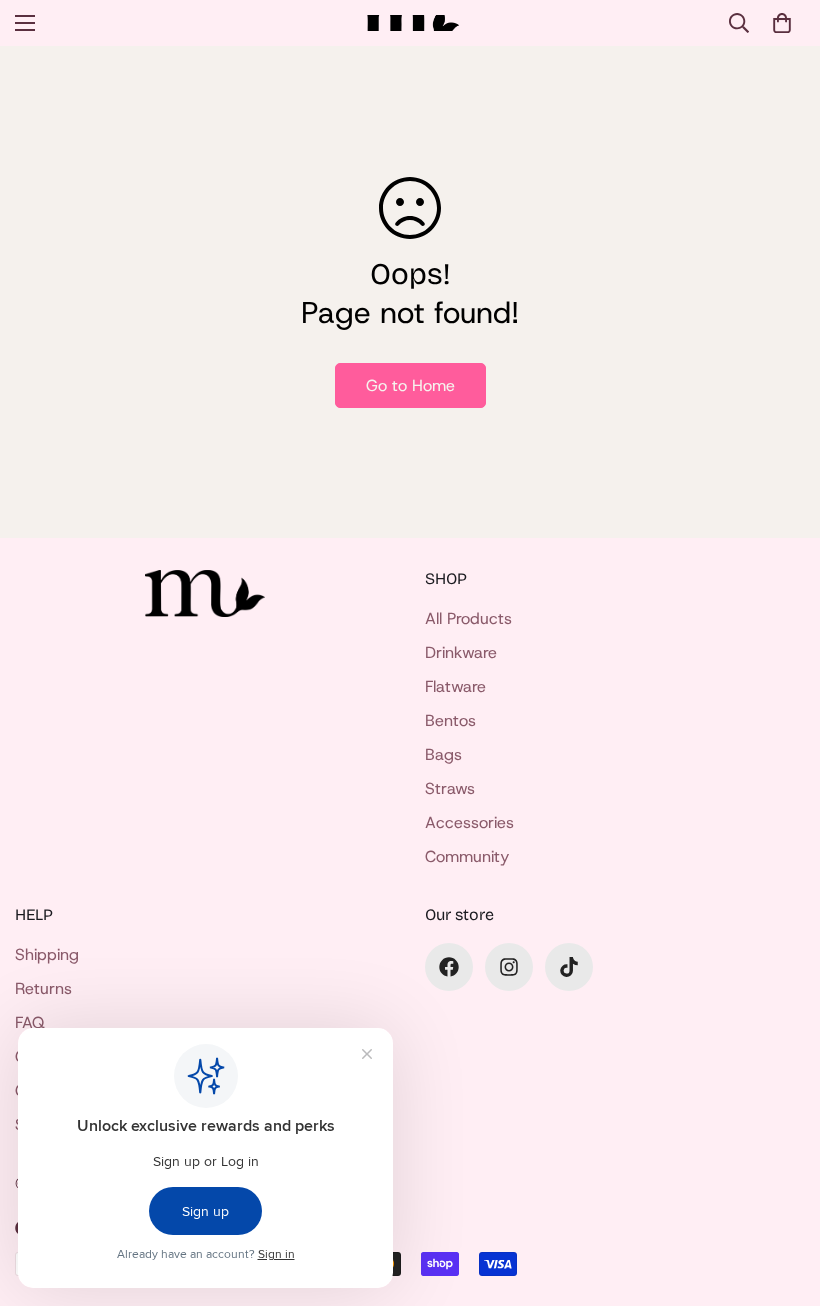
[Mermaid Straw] (410, 23)
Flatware (455, 686)
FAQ (30, 1022)
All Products (468, 618)
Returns (43, 988)
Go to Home (410, 385)
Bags (443, 754)
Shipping (47, 954)
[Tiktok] (569, 967)
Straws (450, 788)
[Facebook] (449, 967)
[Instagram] (509, 967)
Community (467, 856)
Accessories (469, 822)
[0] (782, 23)
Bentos (450, 720)
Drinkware (461, 652)
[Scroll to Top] (781, 1197)
